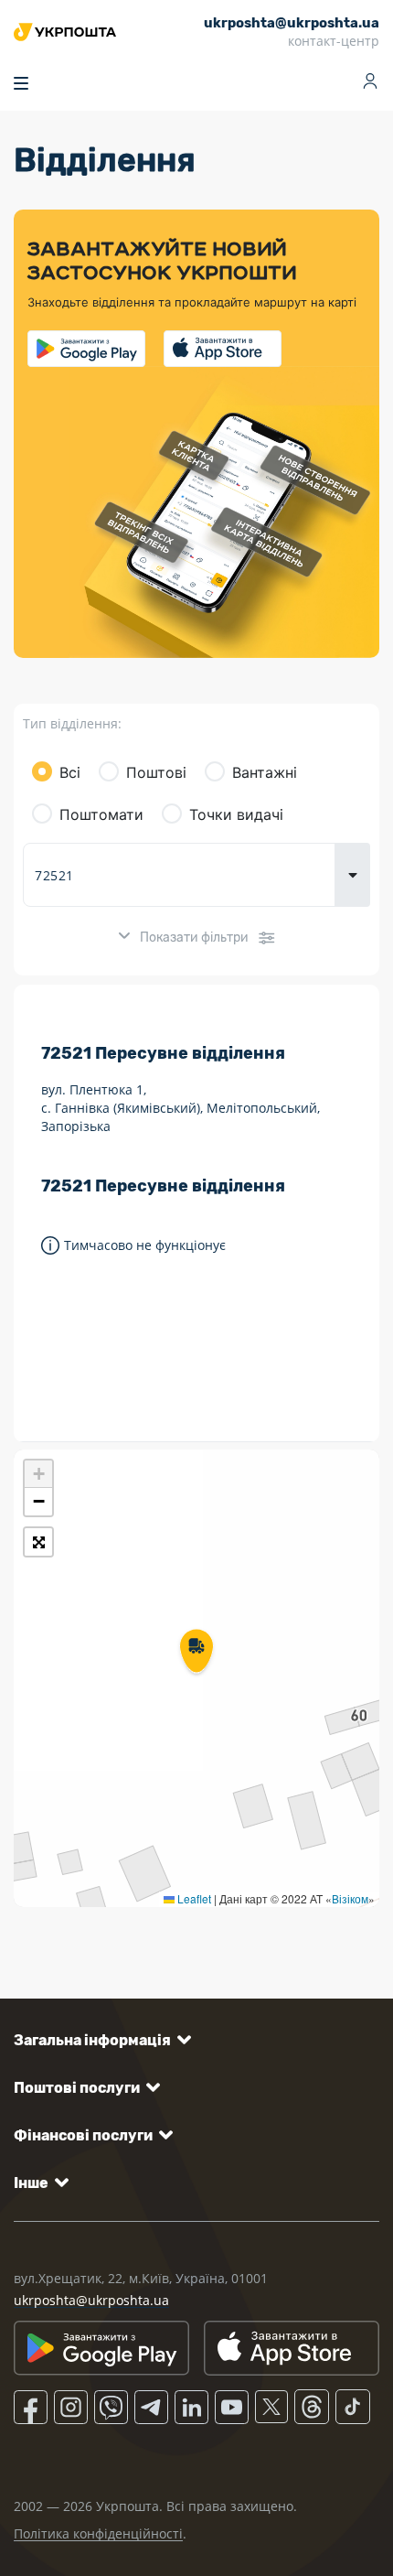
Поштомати (101, 814)
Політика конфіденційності (98, 2533)
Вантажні (265, 772)
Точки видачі (236, 814)
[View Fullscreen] (38, 1542)
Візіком (350, 1898)
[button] (196, 1653)
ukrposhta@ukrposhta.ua (91, 2300)
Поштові (156, 772)
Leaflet (193, 1898)
